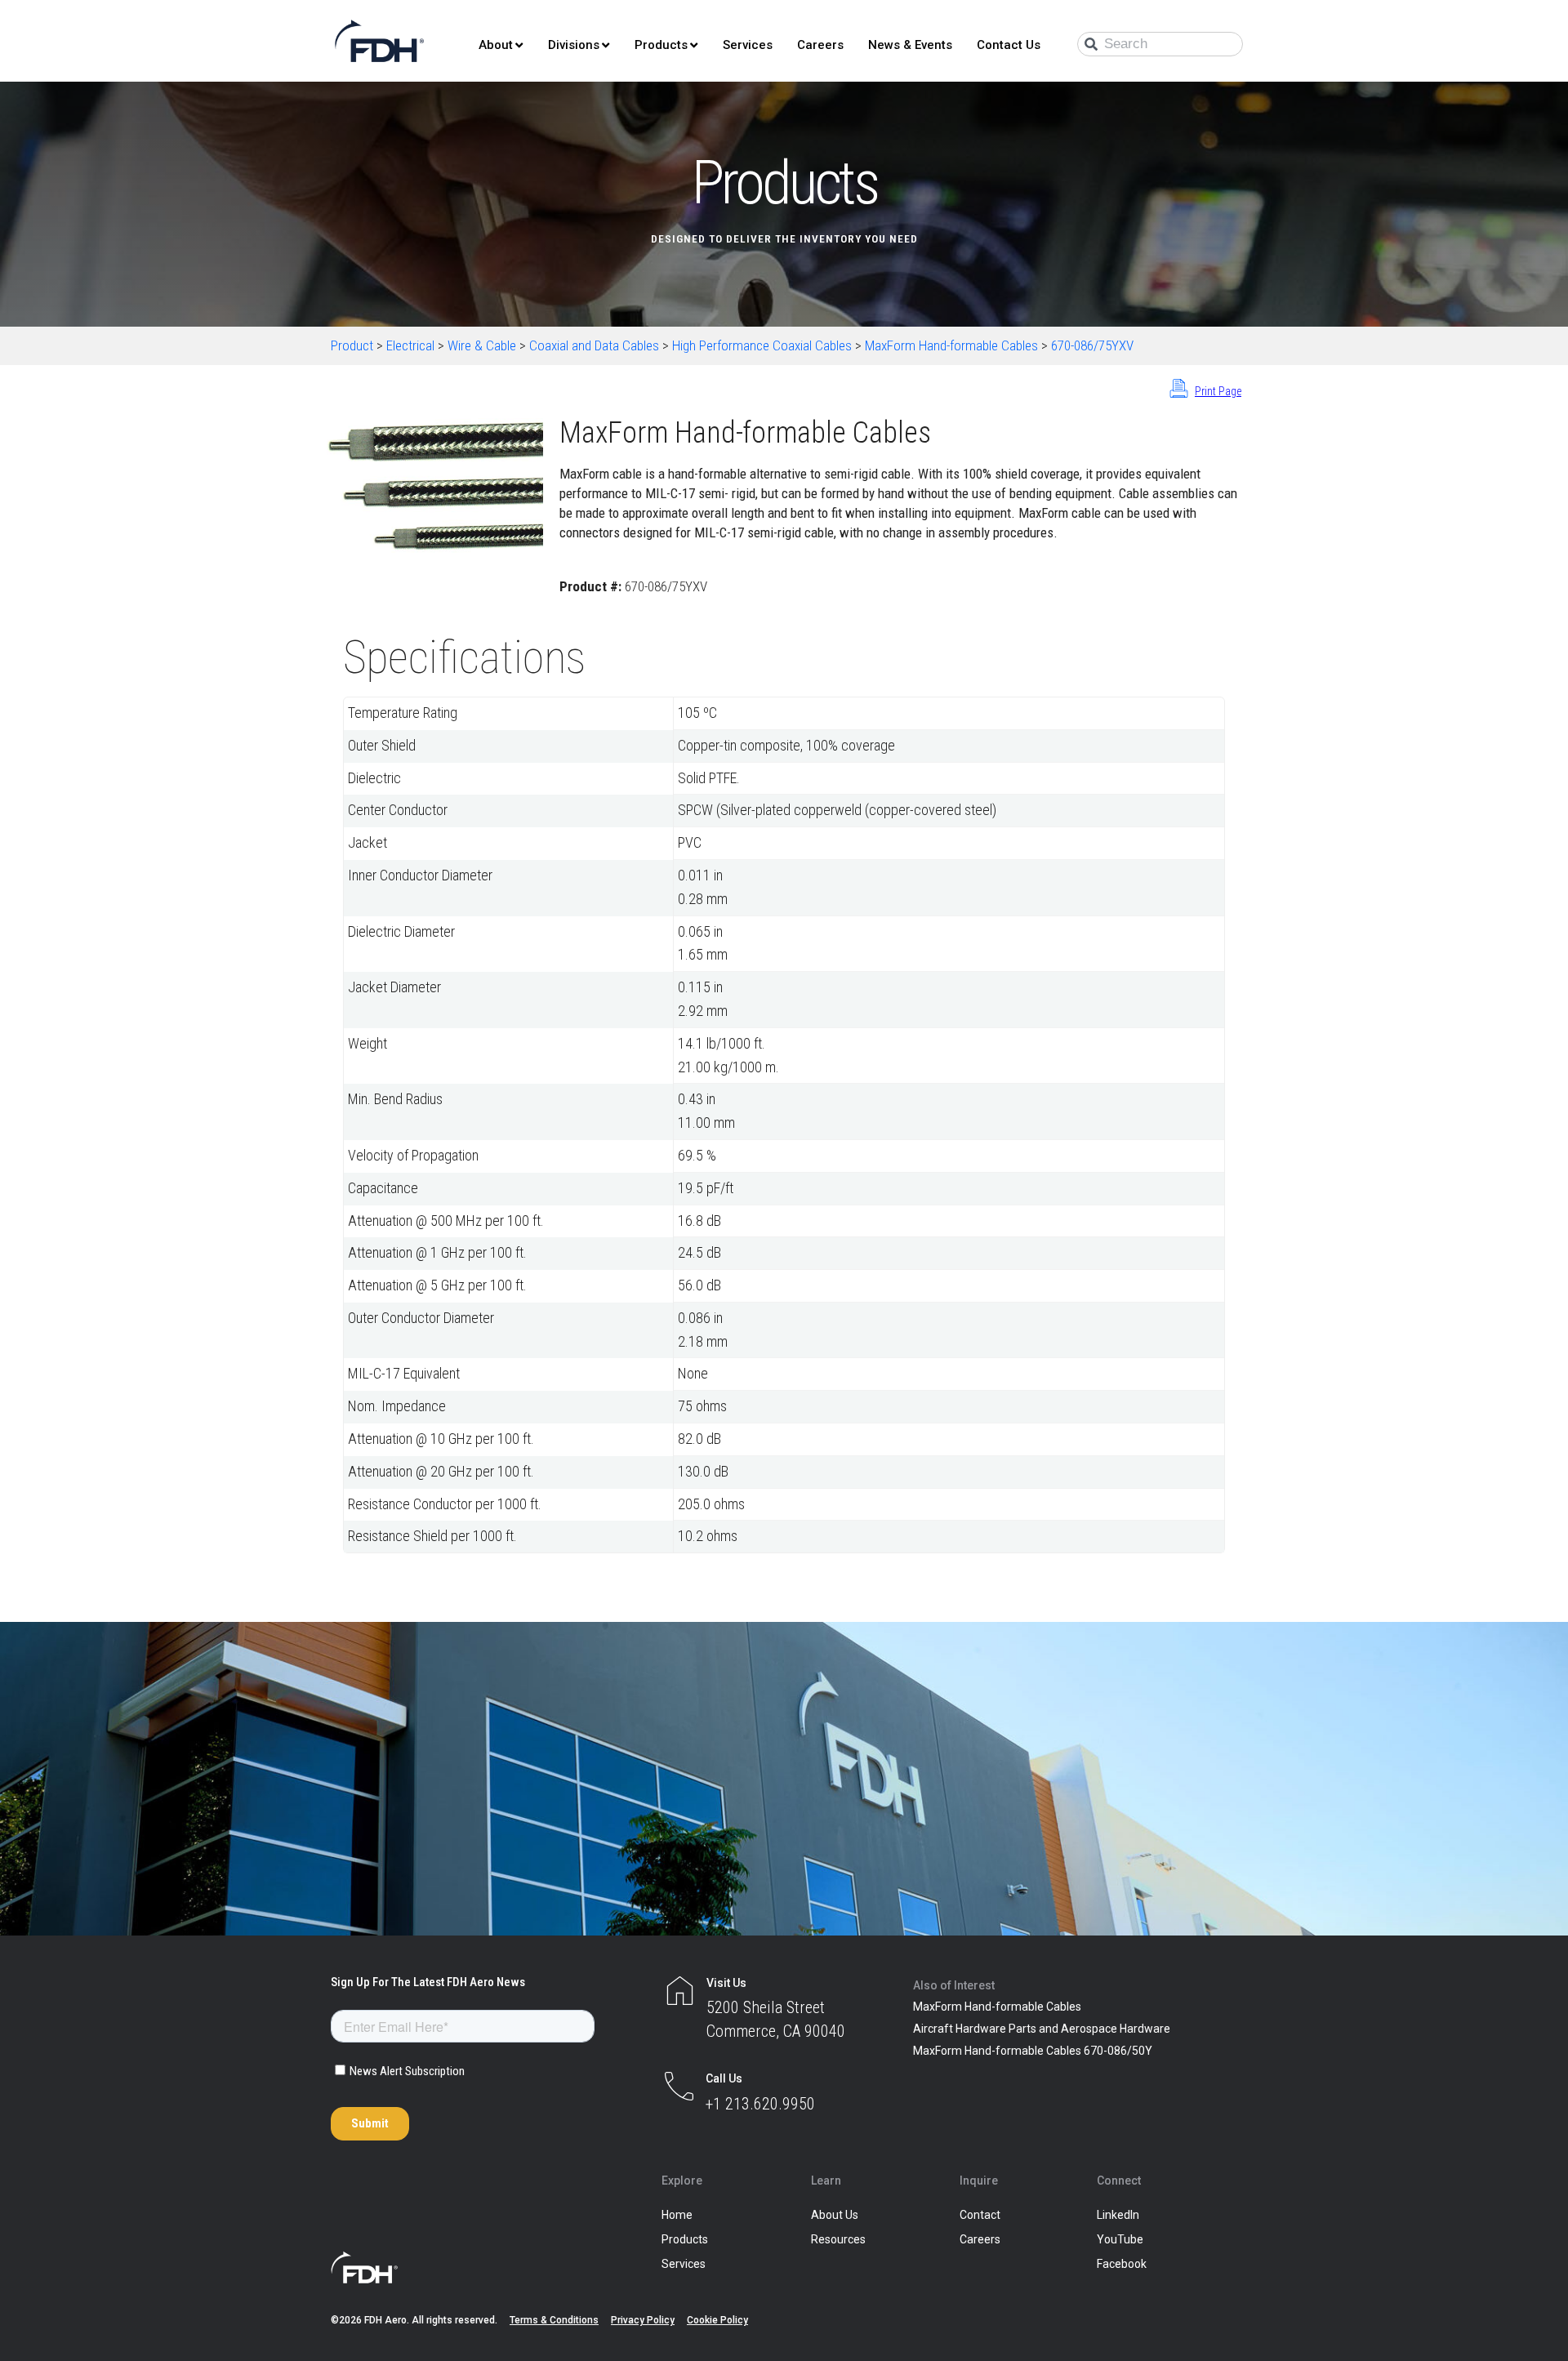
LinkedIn (1118, 2215)
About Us (835, 2215)
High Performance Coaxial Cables (762, 345)
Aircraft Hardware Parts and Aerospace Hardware (1042, 2029)
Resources (838, 2239)
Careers (820, 45)
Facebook (1122, 2264)
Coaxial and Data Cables (594, 345)
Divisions (574, 45)
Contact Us (1009, 45)
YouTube (1120, 2239)
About (496, 45)
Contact (980, 2215)
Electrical (410, 345)
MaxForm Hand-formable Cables (951, 345)
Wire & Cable (482, 345)
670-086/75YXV (1092, 345)
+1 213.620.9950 (760, 2104)
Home (677, 2215)
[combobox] (1160, 44)
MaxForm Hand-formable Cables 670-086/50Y (1033, 2051)
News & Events (910, 45)
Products (661, 45)
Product (352, 345)
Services (748, 45)
